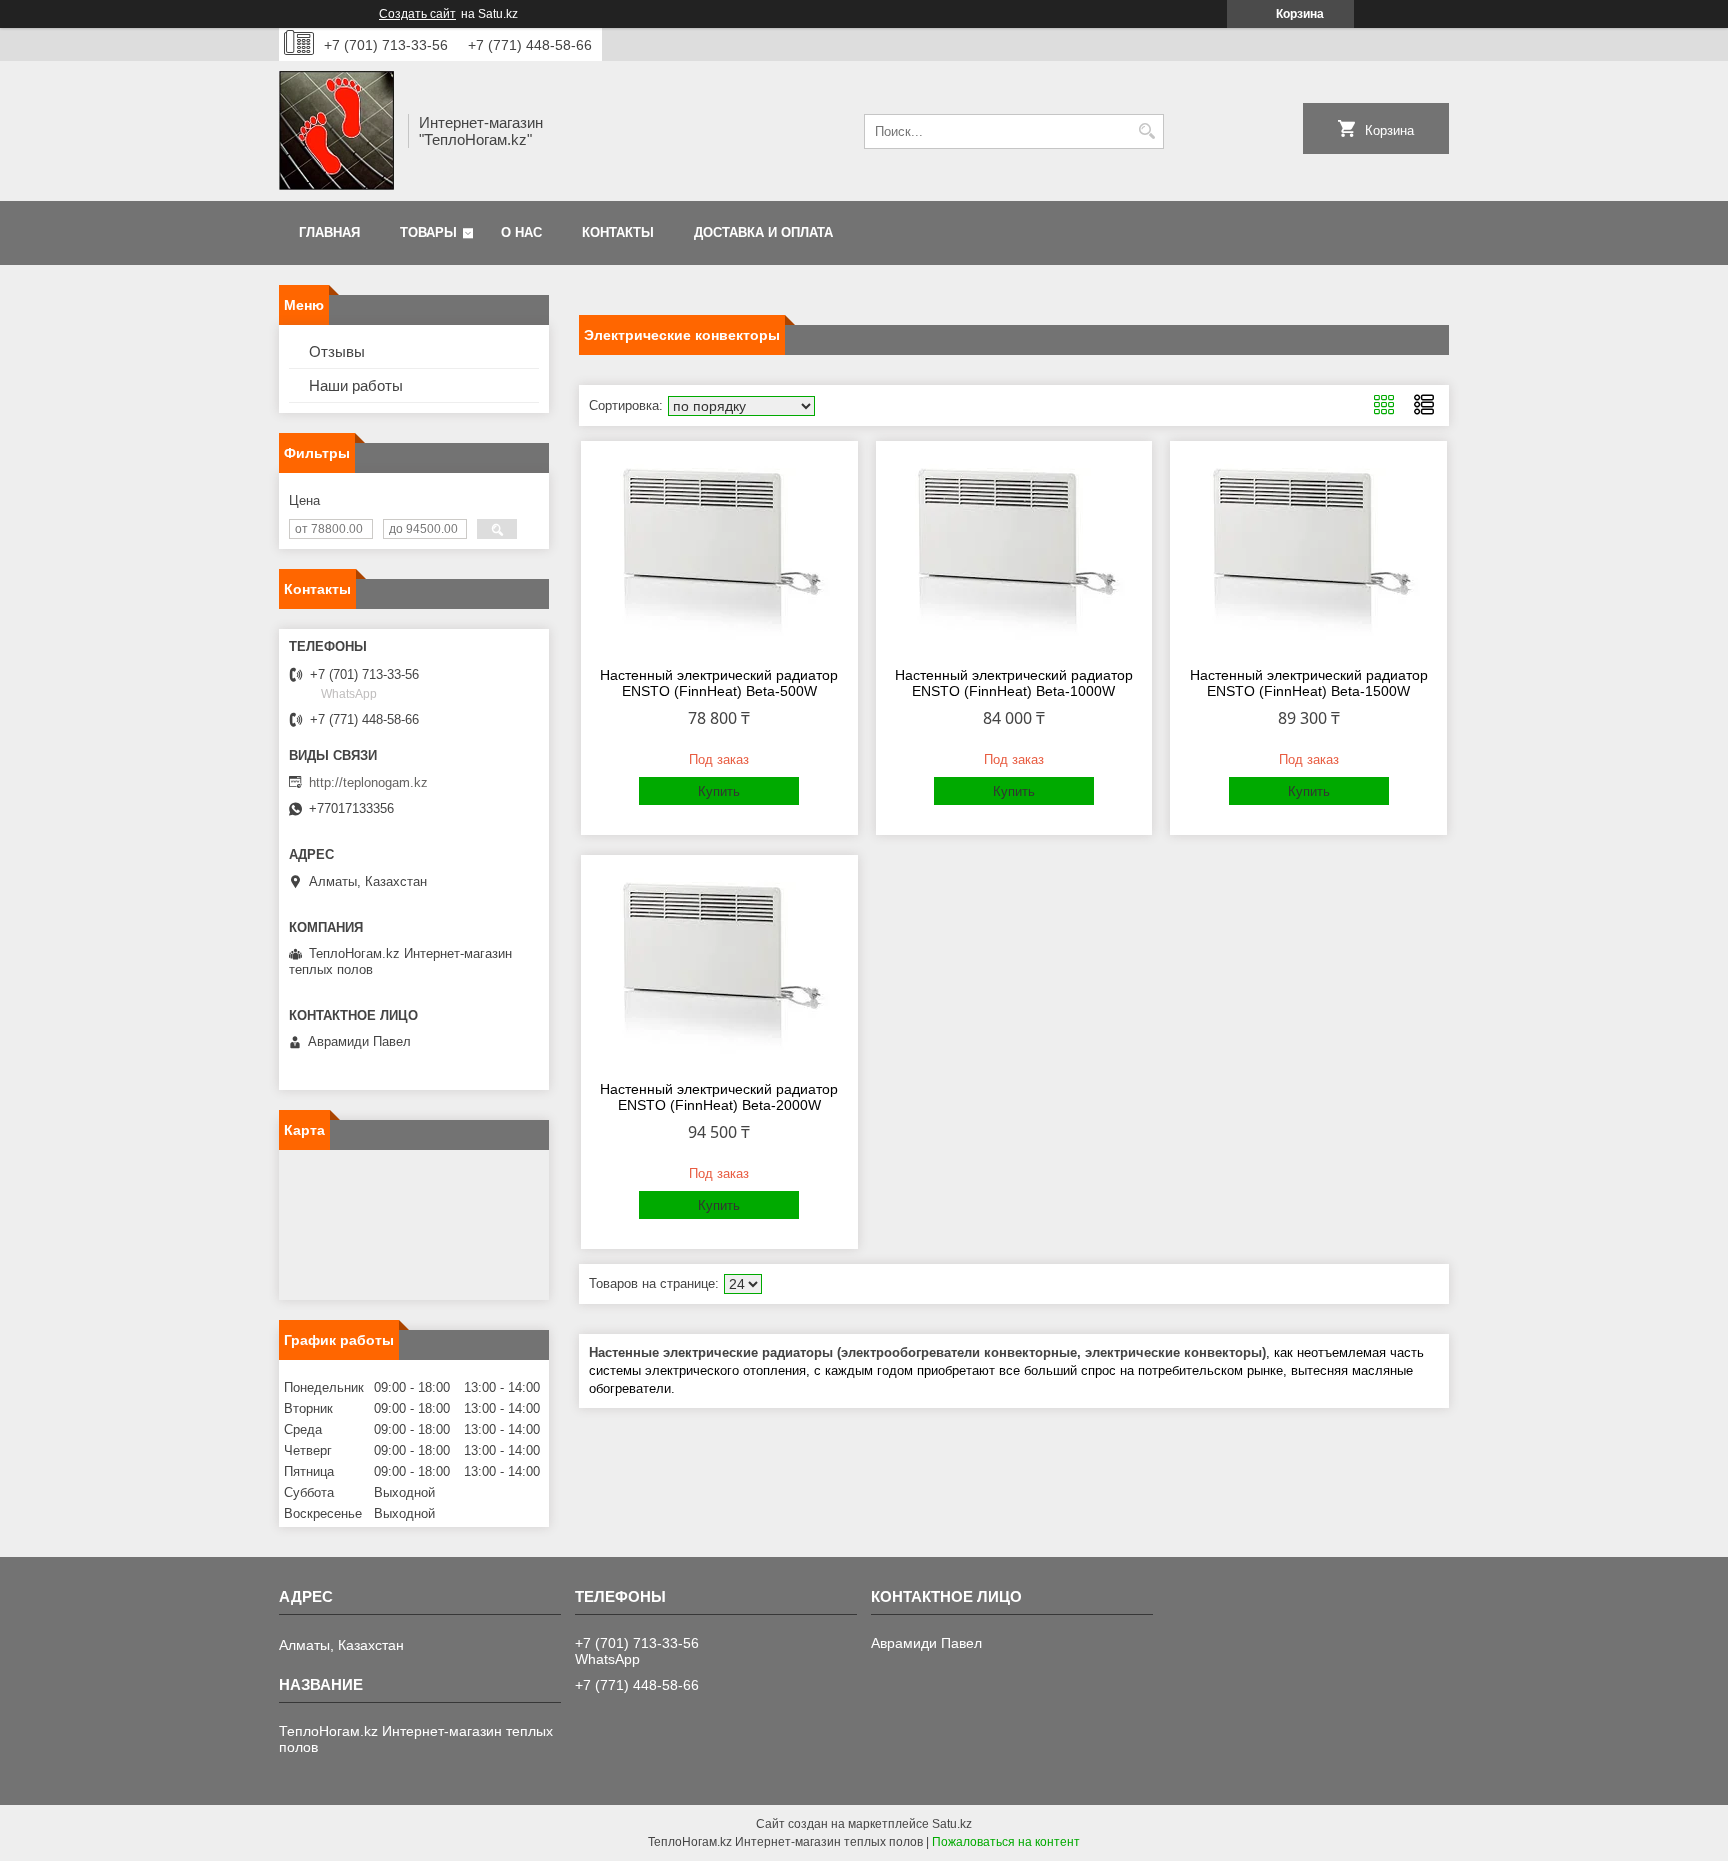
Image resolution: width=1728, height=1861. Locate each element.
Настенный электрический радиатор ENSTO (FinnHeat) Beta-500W (719, 683)
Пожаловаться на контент (1006, 1842)
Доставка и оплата (763, 232)
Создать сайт (417, 14)
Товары (428, 232)
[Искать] (1146, 131)
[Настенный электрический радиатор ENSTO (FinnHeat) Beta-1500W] (1308, 551)
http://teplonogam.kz (368, 782)
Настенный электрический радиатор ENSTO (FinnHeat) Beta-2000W (719, 1097)
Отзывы (337, 351)
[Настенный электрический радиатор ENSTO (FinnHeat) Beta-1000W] (1014, 551)
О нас (521, 232)
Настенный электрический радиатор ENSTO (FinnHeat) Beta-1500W (1309, 683)
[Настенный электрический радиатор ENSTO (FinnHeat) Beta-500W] (719, 551)
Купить (719, 791)
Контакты (618, 232)
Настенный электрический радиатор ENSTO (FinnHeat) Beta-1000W (1014, 683)
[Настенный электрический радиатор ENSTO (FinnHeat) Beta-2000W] (719, 965)
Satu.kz (952, 1824)
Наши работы (356, 385)
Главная (329, 232)
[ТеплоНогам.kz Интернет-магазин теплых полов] (336, 131)
